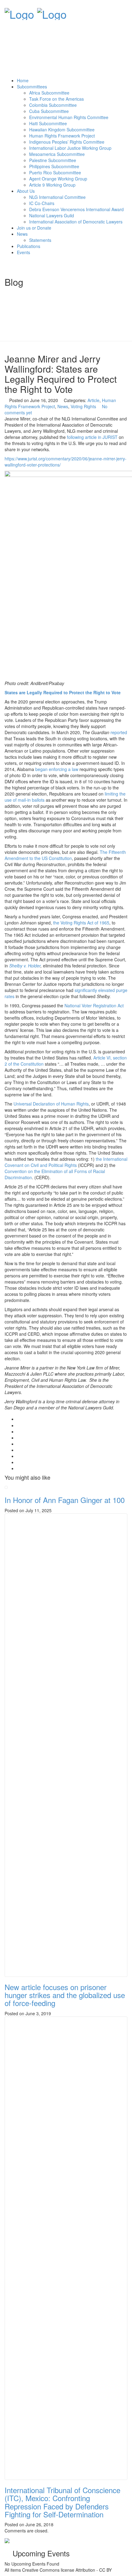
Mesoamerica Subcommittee (57, 154)
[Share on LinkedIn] (19, 1462)
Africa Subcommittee (49, 93)
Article (93, 400)
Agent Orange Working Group (58, 179)
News (22, 234)
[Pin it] (19, 1450)
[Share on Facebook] (19, 1425)
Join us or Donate (34, 228)
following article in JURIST (92, 437)
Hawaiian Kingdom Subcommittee (62, 130)
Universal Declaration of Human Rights (51, 1104)
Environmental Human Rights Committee (69, 117)
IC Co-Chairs (42, 203)
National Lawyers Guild (52, 215)
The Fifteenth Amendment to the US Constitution (65, 855)
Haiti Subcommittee (48, 123)
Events (23, 252)
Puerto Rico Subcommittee (55, 172)
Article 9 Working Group (52, 185)
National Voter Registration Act (94, 1005)
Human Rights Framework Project (62, 136)
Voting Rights (83, 406)
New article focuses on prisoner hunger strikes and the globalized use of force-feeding (65, 1995)
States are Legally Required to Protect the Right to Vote (63, 692)
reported (119, 732)
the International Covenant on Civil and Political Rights (66, 1162)
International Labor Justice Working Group (70, 148)
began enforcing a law (56, 769)
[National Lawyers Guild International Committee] (19, 12)
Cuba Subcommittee (49, 111)
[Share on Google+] (19, 1438)
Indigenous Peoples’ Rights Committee (67, 142)
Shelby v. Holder (24, 966)
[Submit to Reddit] (19, 1456)
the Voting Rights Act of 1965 (81, 923)
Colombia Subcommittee (53, 105)
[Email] (19, 1468)
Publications (29, 246)
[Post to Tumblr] (19, 1444)
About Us (26, 191)
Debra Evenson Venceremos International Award (76, 209)
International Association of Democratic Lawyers (76, 222)
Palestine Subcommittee (53, 160)
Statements (40, 240)
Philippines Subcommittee (54, 166)
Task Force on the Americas (56, 99)
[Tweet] (19, 1431)
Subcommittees (32, 87)
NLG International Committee (57, 197)
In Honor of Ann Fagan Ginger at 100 (65, 1500)
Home (23, 80)
